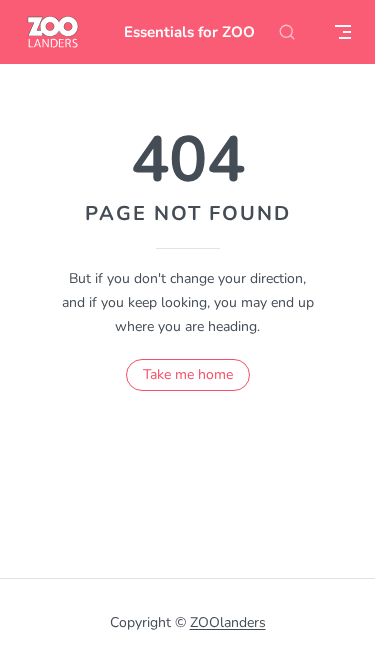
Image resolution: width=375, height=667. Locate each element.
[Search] (287, 32)
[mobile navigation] (343, 32)
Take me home (188, 374)
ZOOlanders (228, 622)
